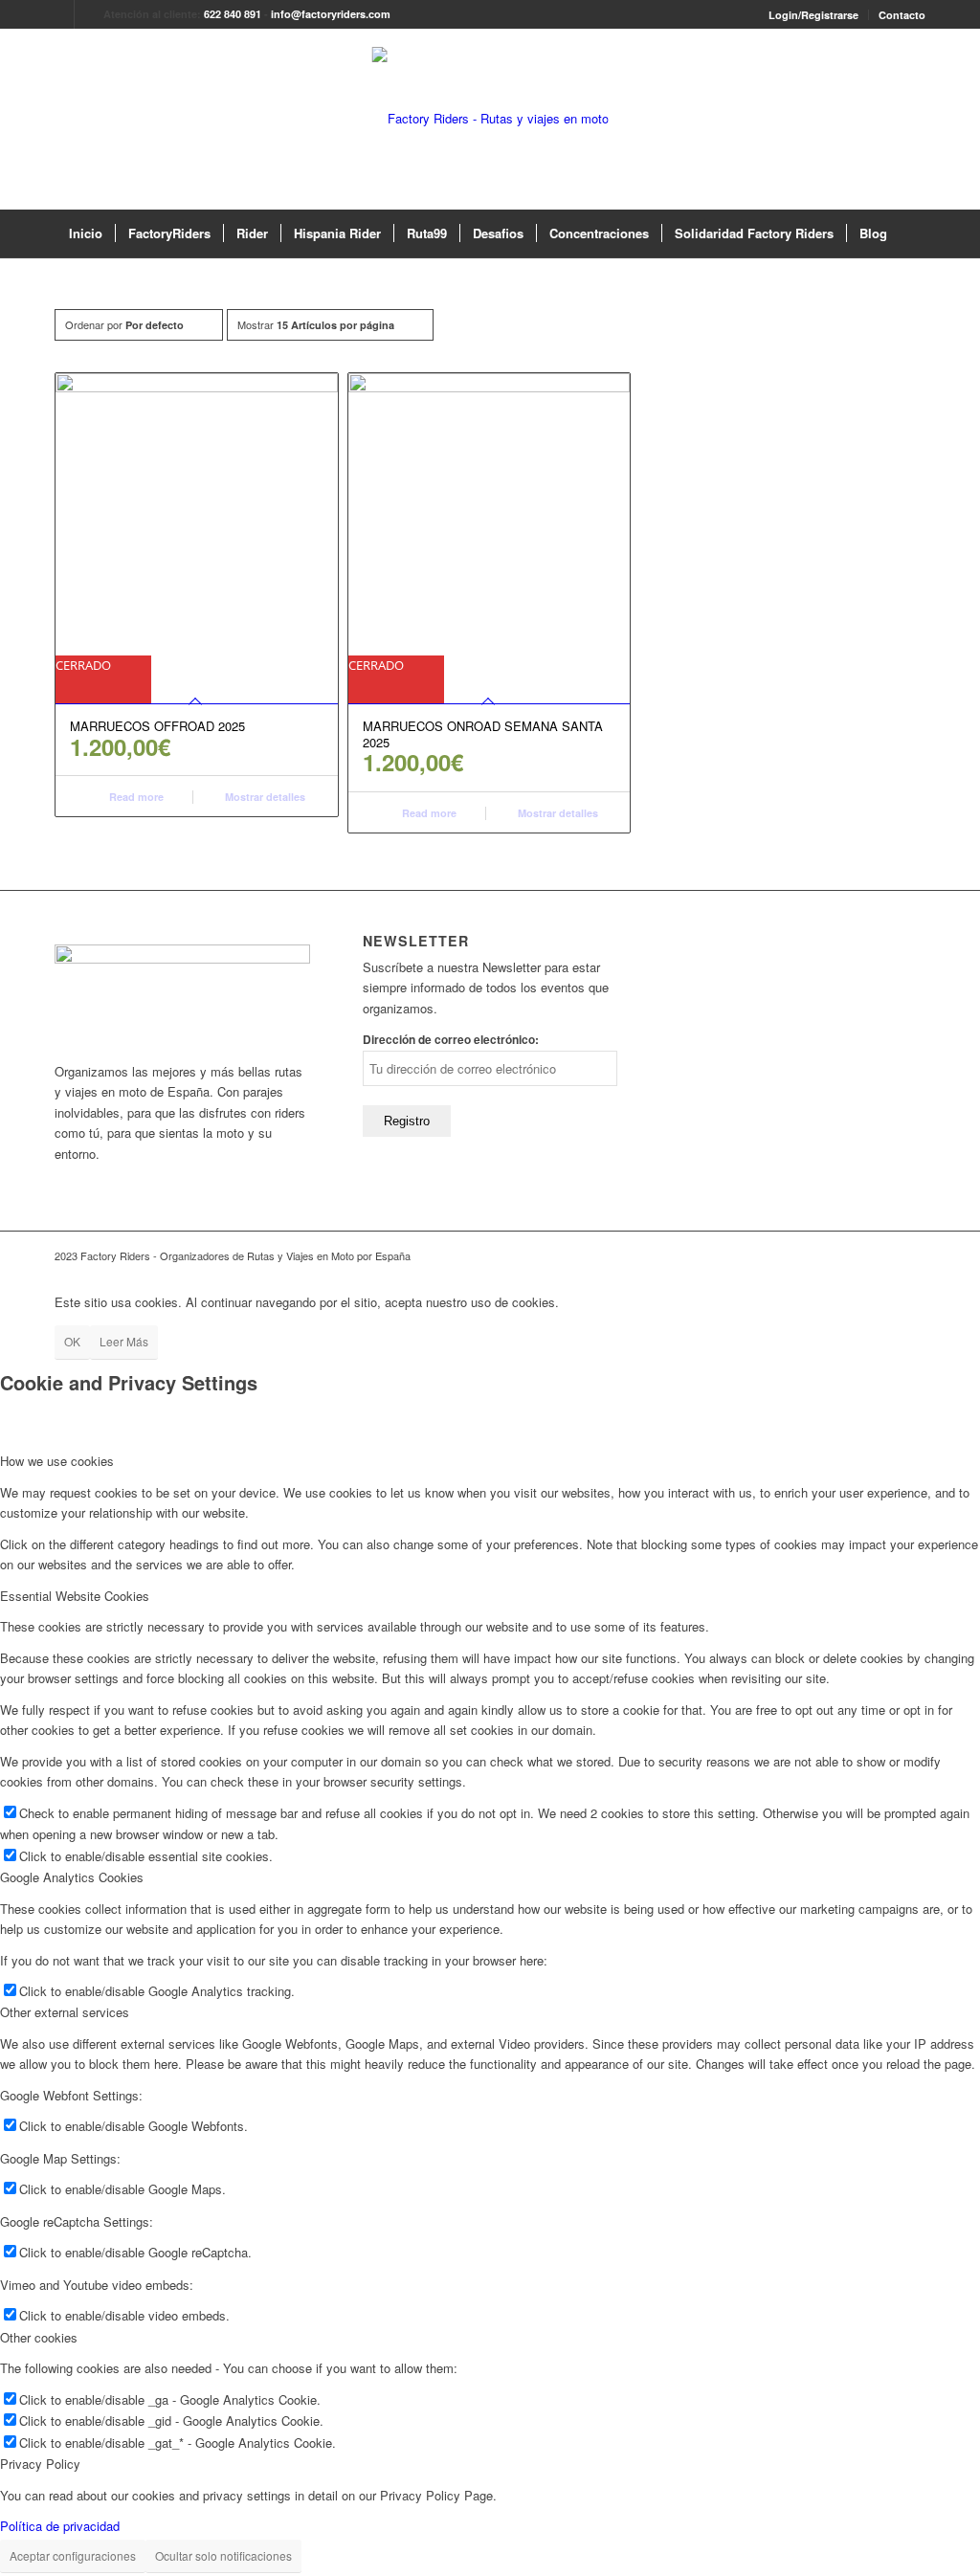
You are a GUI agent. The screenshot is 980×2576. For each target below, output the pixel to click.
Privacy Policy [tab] (40, 2464)
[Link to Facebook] (60, 14)
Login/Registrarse (813, 15)
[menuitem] (814, 15)
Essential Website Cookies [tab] (75, 1596)
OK (72, 1341)
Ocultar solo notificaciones (223, 2555)
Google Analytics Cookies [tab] (72, 1877)
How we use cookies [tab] (57, 1461)
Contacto (902, 15)
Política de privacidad (60, 2526)
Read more (135, 797)
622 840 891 (233, 14)
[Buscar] (912, 233)
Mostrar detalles (264, 797)
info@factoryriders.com (331, 14)
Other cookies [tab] (39, 2337)
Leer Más (124, 1341)
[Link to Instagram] (89, 14)
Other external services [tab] (65, 2012)
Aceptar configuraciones (73, 2555)
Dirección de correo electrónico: (451, 1040)
